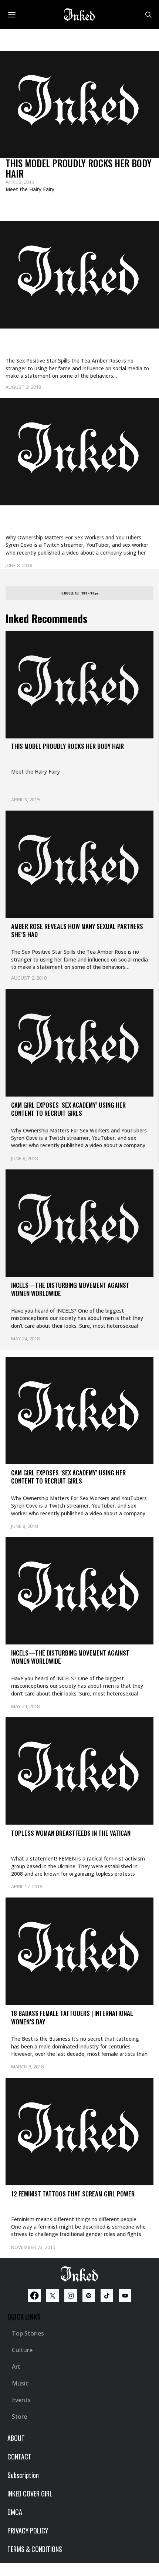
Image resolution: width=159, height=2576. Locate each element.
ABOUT (16, 2438)
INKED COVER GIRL (30, 2493)
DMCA (15, 2512)
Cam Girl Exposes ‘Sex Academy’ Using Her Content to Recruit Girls (78, 522)
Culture (22, 2350)
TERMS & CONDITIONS (35, 2549)
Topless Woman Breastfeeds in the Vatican (71, 1833)
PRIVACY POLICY (28, 2530)
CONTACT (19, 2457)
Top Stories (28, 2333)
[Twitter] (53, 2296)
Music (20, 2383)
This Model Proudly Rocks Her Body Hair (79, 168)
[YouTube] (125, 2296)
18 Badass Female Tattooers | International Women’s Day (72, 2017)
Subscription (23, 2475)
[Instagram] (71, 2296)
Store (19, 2417)
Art (16, 2367)
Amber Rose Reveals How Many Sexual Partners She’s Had (67, 345)
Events (21, 2400)
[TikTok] (107, 2296)
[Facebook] (34, 2296)
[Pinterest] (89, 2296)
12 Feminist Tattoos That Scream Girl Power (73, 2194)
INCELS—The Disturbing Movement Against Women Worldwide (70, 1289)
